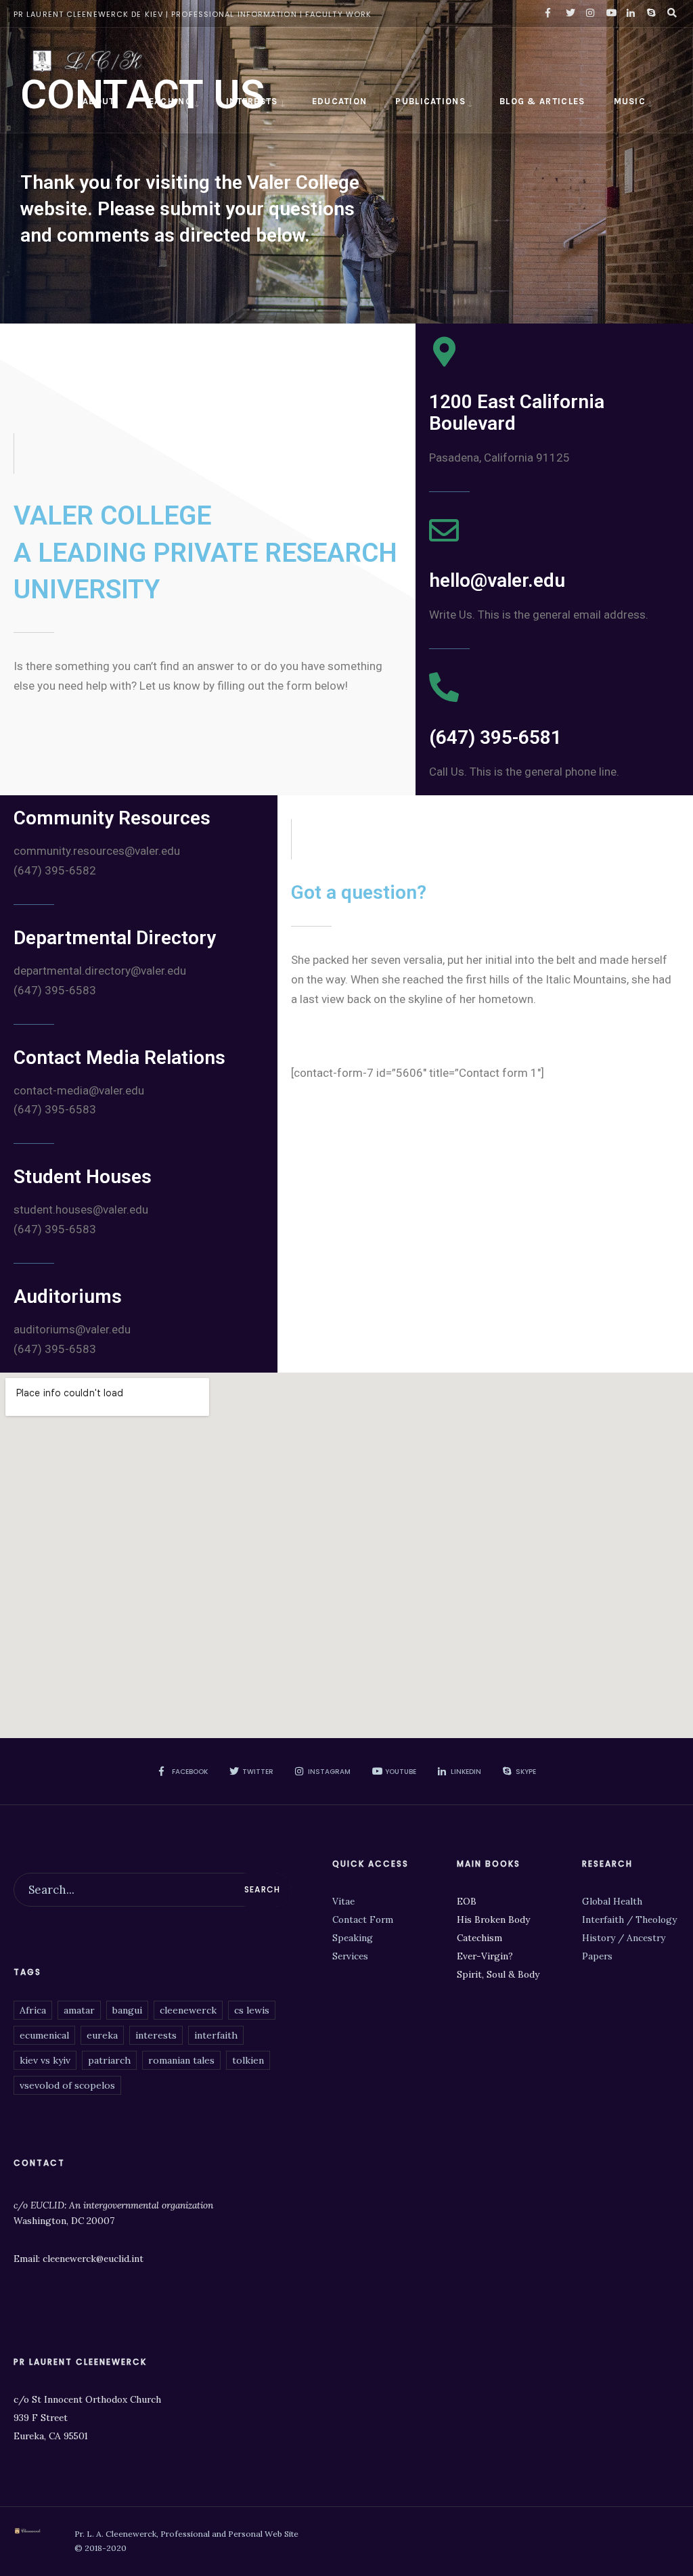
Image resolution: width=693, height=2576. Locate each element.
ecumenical (44, 2035)
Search (262, 1889)
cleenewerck (188, 2010)
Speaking (353, 1938)
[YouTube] (609, 14)
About (99, 101)
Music (630, 101)
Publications (430, 101)
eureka (102, 2035)
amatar (79, 2010)
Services (350, 1956)
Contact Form (363, 1919)
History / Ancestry (624, 1938)
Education (340, 101)
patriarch (109, 2060)
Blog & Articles (542, 101)
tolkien (248, 2060)
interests (156, 2035)
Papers (597, 1956)
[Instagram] (589, 14)
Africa (33, 2010)
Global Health (612, 1901)
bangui (127, 2010)
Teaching (168, 101)
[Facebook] (548, 14)
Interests (252, 101)
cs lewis (252, 2010)
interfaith (216, 2035)
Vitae (343, 1901)
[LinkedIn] (629, 14)
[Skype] (650, 14)
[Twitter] (568, 14)
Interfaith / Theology (629, 1919)
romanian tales (181, 2060)
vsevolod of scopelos (67, 2085)
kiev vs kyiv (45, 2060)
